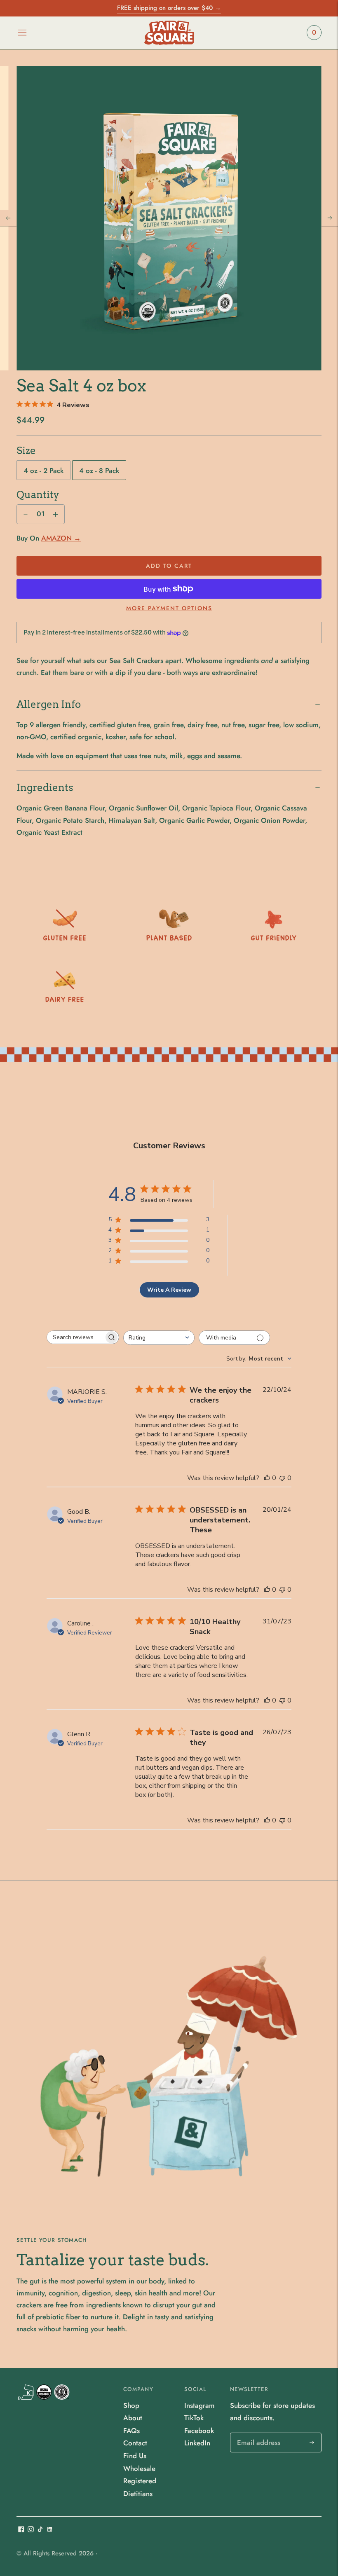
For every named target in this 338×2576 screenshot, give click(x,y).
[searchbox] (75, 1337)
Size (26, 451)
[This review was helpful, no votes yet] (267, 1478)
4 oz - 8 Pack (99, 471)
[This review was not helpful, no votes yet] (282, 1478)
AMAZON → (61, 538)
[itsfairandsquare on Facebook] (21, 2530)
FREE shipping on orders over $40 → (169, 8)
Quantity (38, 495)
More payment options (169, 608)
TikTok (194, 2418)
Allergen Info (49, 704)
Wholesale (139, 2468)
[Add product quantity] (26, 514)
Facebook (199, 2431)
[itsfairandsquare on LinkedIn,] (50, 2530)
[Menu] (22, 33)
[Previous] (8, 218)
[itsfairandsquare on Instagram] (31, 2530)
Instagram (200, 2405)
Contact (135, 2443)
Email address (258, 2434)
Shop (131, 2405)
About (133, 2418)
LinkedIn (197, 2443)
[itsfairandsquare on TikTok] (40, 2530)
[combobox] (159, 1338)
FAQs (131, 2431)
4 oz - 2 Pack (43, 471)
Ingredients (45, 788)
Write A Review (169, 1290)
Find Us (135, 2456)
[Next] (330, 218)
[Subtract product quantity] (55, 514)
